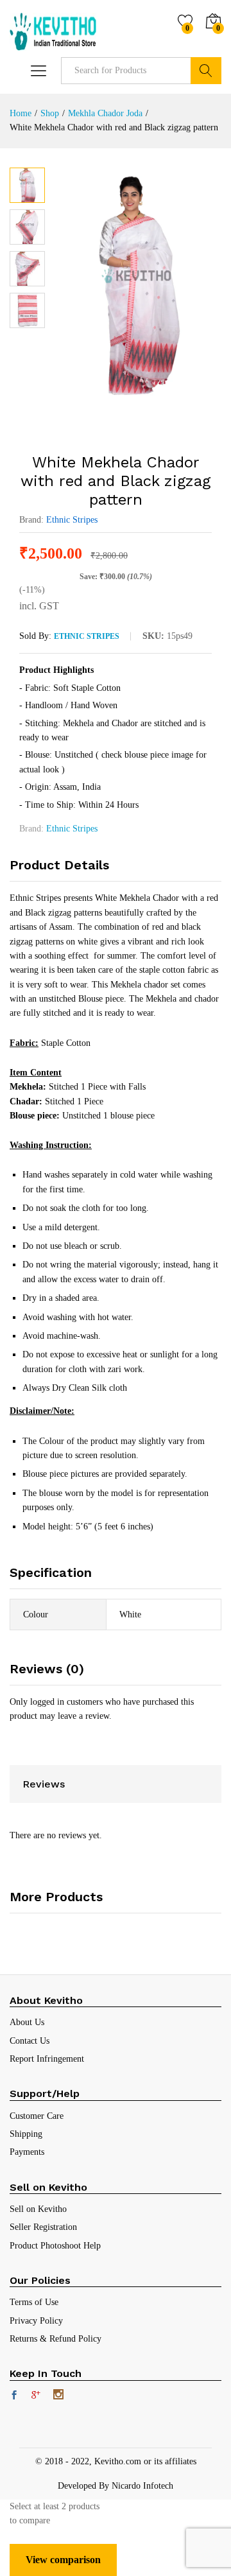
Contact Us (30, 2041)
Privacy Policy (36, 2321)
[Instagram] (58, 2396)
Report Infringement (47, 2059)
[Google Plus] (36, 2396)
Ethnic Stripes (72, 520)
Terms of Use (34, 2302)
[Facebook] (14, 2396)
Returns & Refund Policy (56, 2339)
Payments (27, 2152)
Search (206, 71)
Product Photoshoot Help (55, 2246)
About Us (27, 2022)
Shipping (26, 2134)
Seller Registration (43, 2227)
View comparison (63, 2560)
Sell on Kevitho (38, 2209)
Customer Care (37, 2116)
